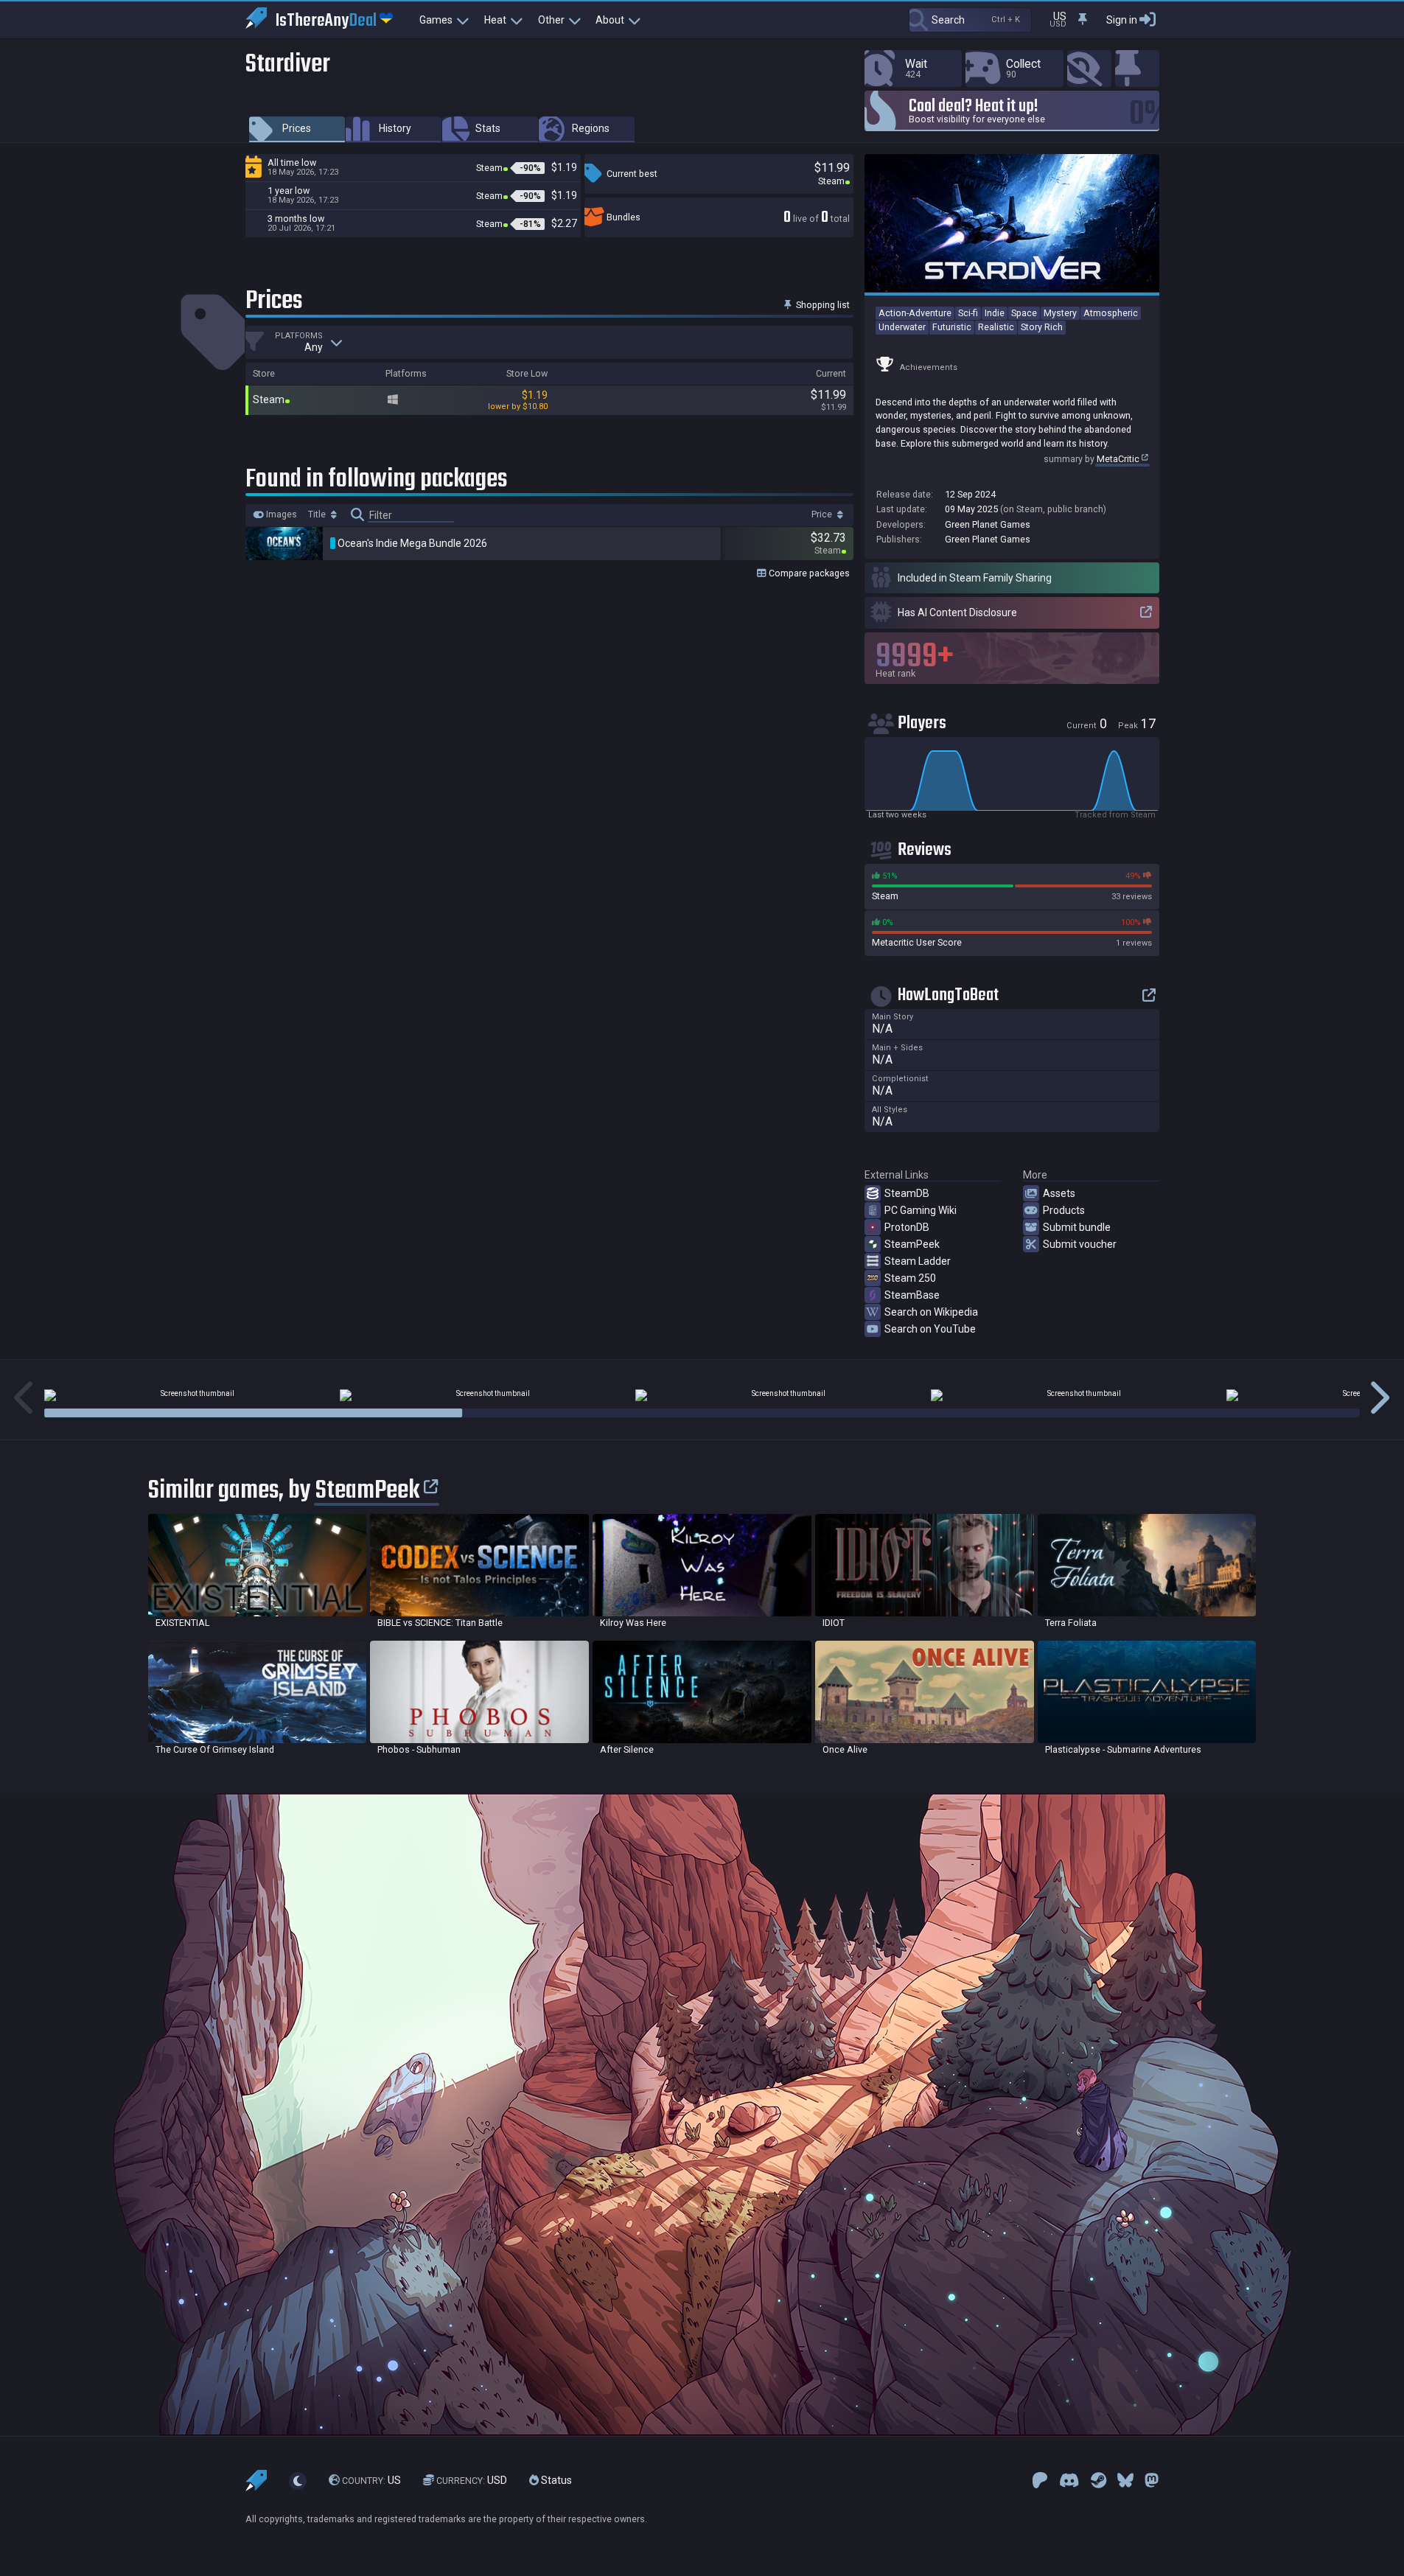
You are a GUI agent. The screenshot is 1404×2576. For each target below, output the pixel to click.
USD (472, 2481)
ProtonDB (907, 1227)
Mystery (1060, 313)
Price (823, 514)
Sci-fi (968, 313)
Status (555, 2481)
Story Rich (1042, 327)
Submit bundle (1077, 1227)
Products (1064, 1210)
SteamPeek (912, 1244)
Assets (1059, 1193)
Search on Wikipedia (931, 1312)
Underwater (902, 327)
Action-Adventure (915, 313)
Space (1024, 313)
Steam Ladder (918, 1261)
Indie (995, 313)
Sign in (1122, 20)
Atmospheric (1111, 313)
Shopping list (822, 305)
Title (318, 514)
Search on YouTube (930, 1329)
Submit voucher (1080, 1244)
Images (280, 514)
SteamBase (912, 1295)
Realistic (996, 327)
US (371, 2481)
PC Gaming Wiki (921, 1210)
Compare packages (808, 573)
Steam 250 (910, 1278)
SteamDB (907, 1193)
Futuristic (952, 327)
